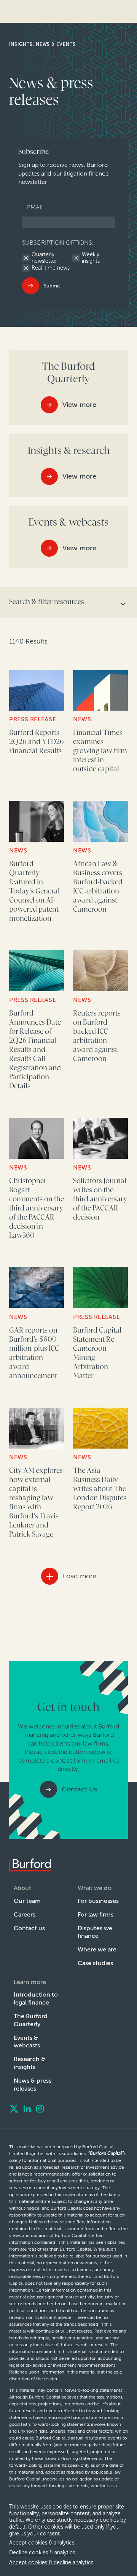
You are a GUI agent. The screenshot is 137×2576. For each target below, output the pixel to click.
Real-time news (51, 268)
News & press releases (33, 2085)
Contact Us (79, 1789)
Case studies (95, 1963)
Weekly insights (91, 258)
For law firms (96, 1914)
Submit (52, 286)
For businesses (98, 1901)
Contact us (29, 1928)
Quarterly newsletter (44, 258)
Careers (25, 1914)
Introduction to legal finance (36, 1998)
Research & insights (29, 2063)
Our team (27, 1901)
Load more (80, 1576)
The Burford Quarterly (31, 2020)
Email (33, 207)
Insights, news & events (42, 44)
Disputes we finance (95, 1932)
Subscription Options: (58, 243)
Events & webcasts (27, 2042)
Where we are (97, 1949)
